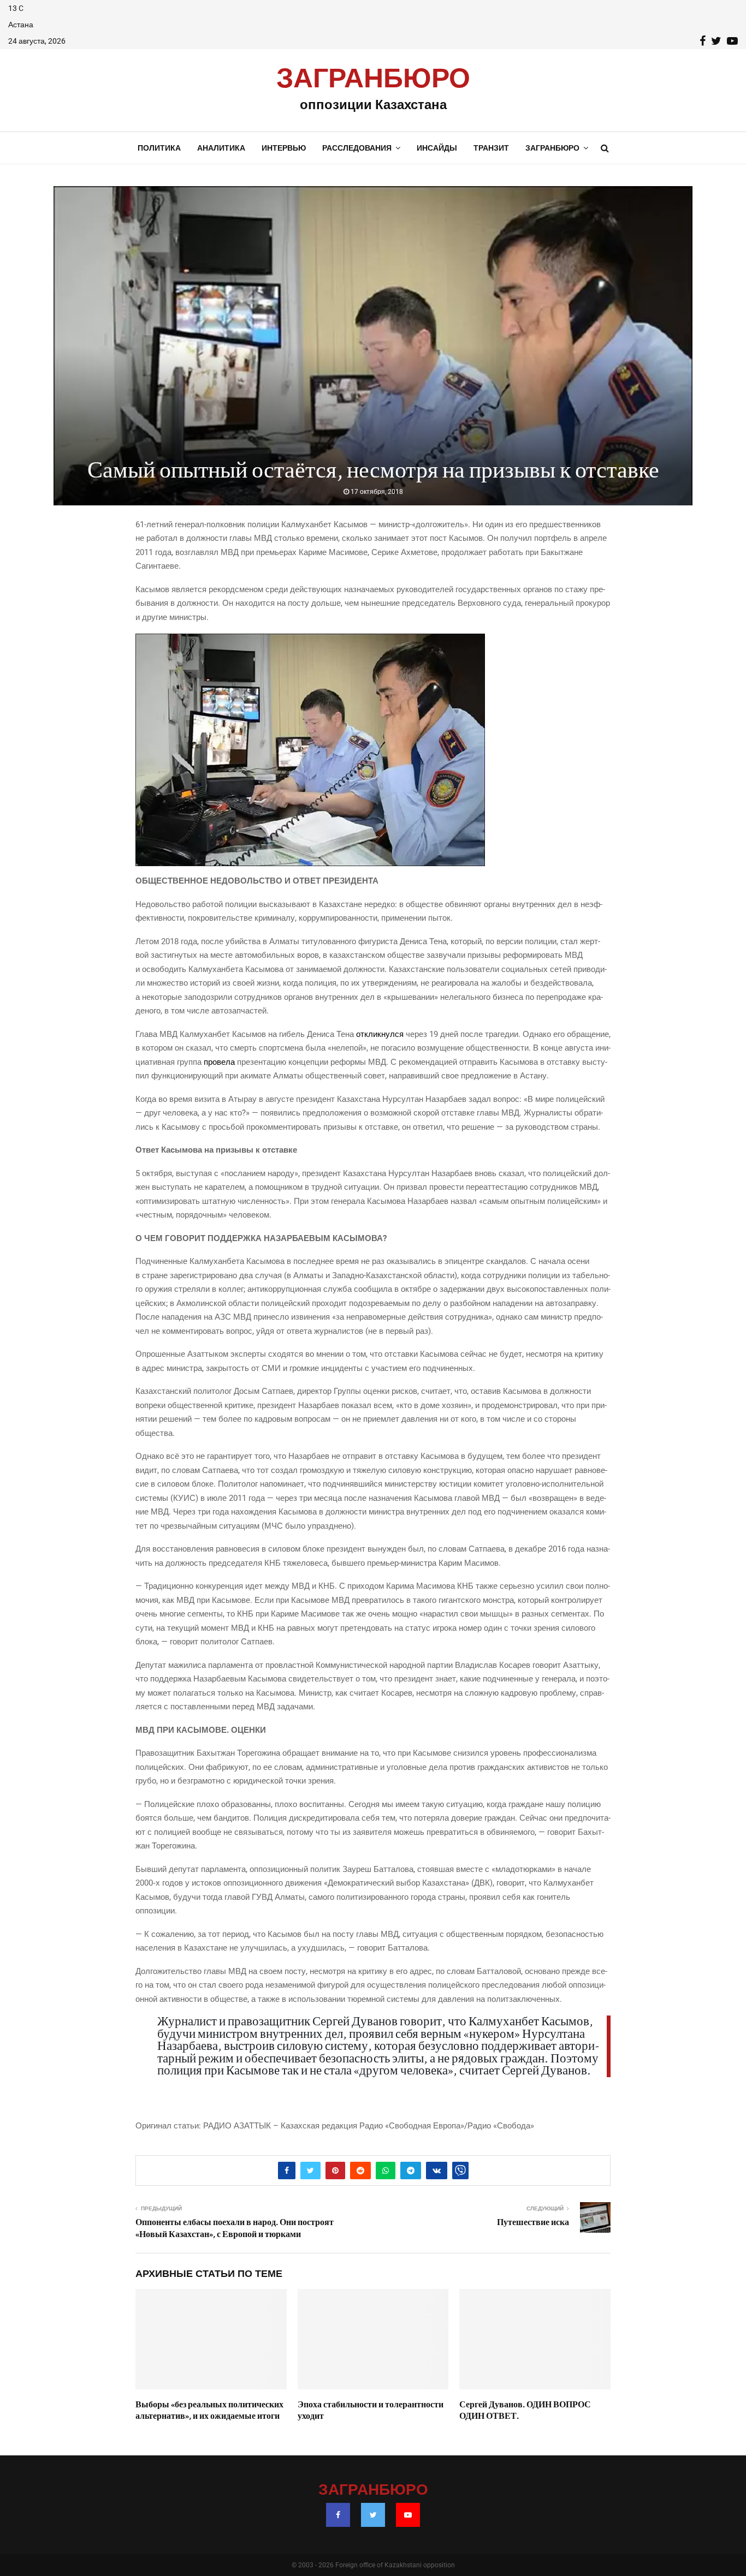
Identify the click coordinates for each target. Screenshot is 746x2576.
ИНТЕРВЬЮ (284, 148)
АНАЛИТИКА (221, 148)
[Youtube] (408, 2515)
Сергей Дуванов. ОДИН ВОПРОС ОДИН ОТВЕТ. (525, 2410)
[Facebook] (338, 2515)
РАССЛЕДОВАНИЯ (357, 148)
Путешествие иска (533, 2222)
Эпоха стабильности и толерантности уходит (371, 2410)
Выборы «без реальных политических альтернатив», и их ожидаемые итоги (209, 2410)
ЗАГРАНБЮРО (373, 79)
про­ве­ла (220, 1062)
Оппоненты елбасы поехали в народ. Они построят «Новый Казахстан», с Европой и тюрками (235, 2228)
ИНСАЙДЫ (437, 148)
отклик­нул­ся (381, 1034)
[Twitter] (373, 2515)
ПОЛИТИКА (159, 148)
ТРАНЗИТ (491, 148)
